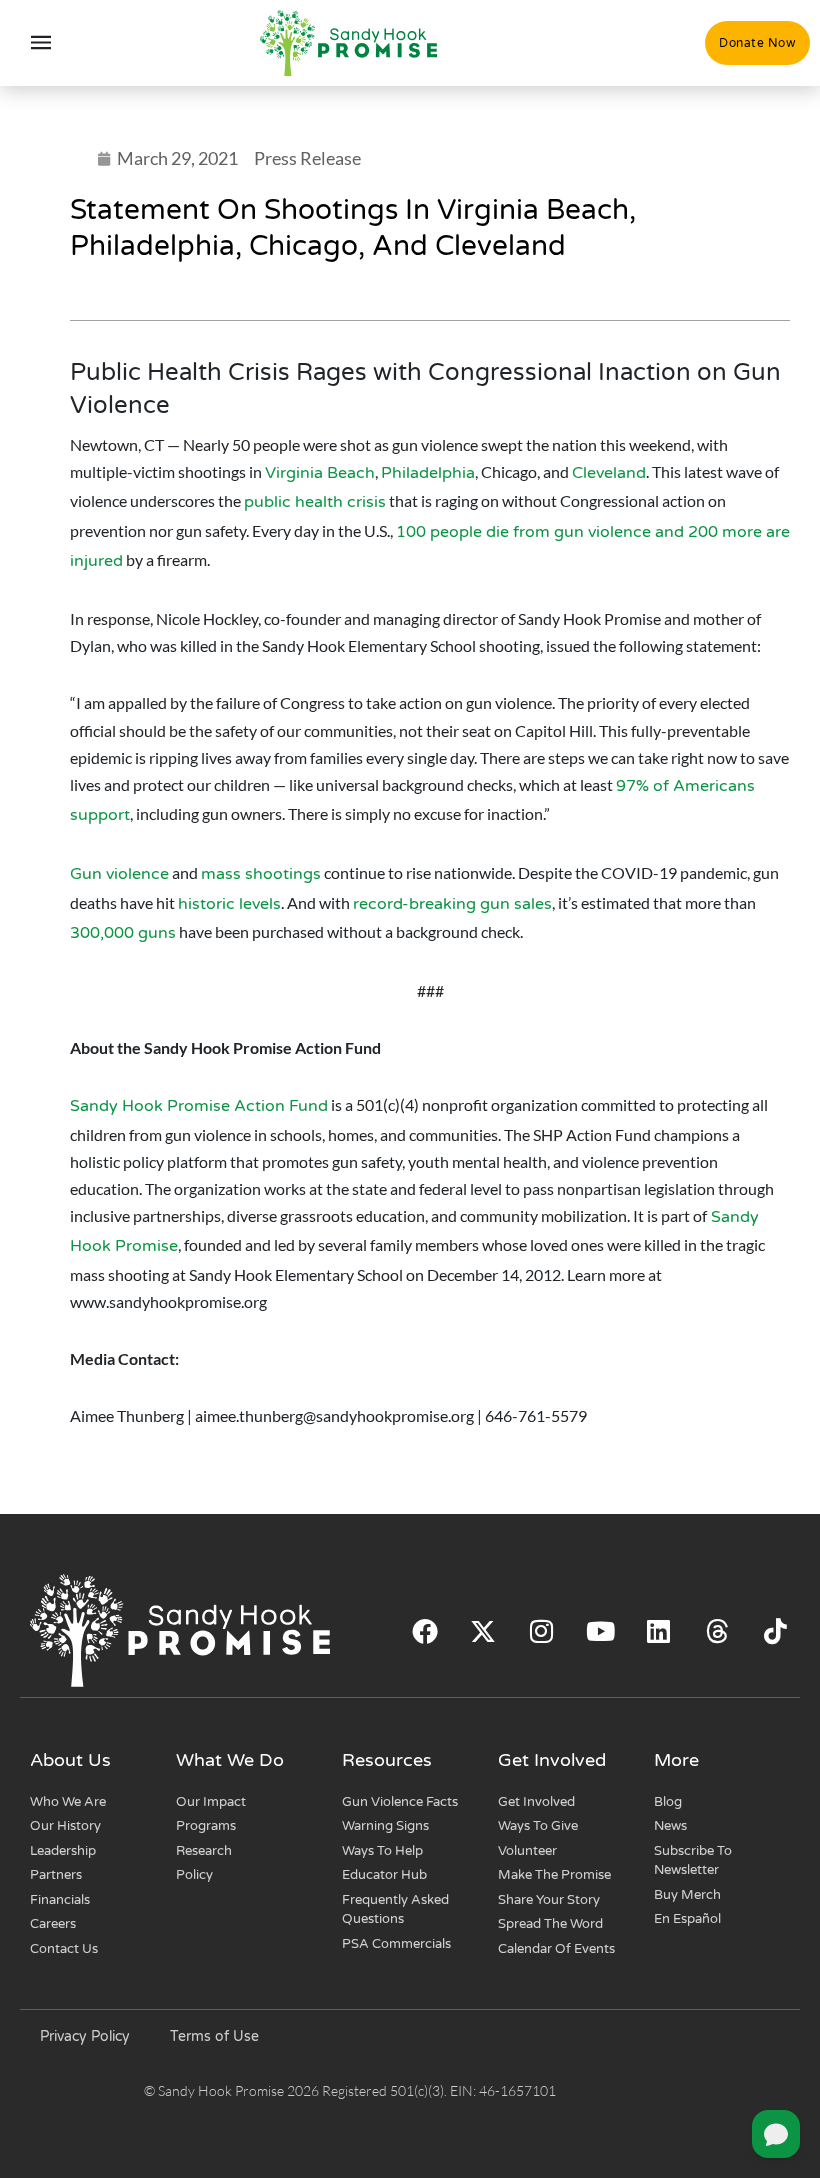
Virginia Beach (320, 473)
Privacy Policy (85, 2036)
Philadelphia (428, 473)
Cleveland (609, 473)
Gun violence (119, 874)
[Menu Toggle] (41, 43)
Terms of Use (214, 2036)
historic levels (229, 904)
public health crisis (315, 502)
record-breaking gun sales (452, 904)
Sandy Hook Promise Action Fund (199, 1106)
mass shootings (261, 874)
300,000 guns (123, 933)
